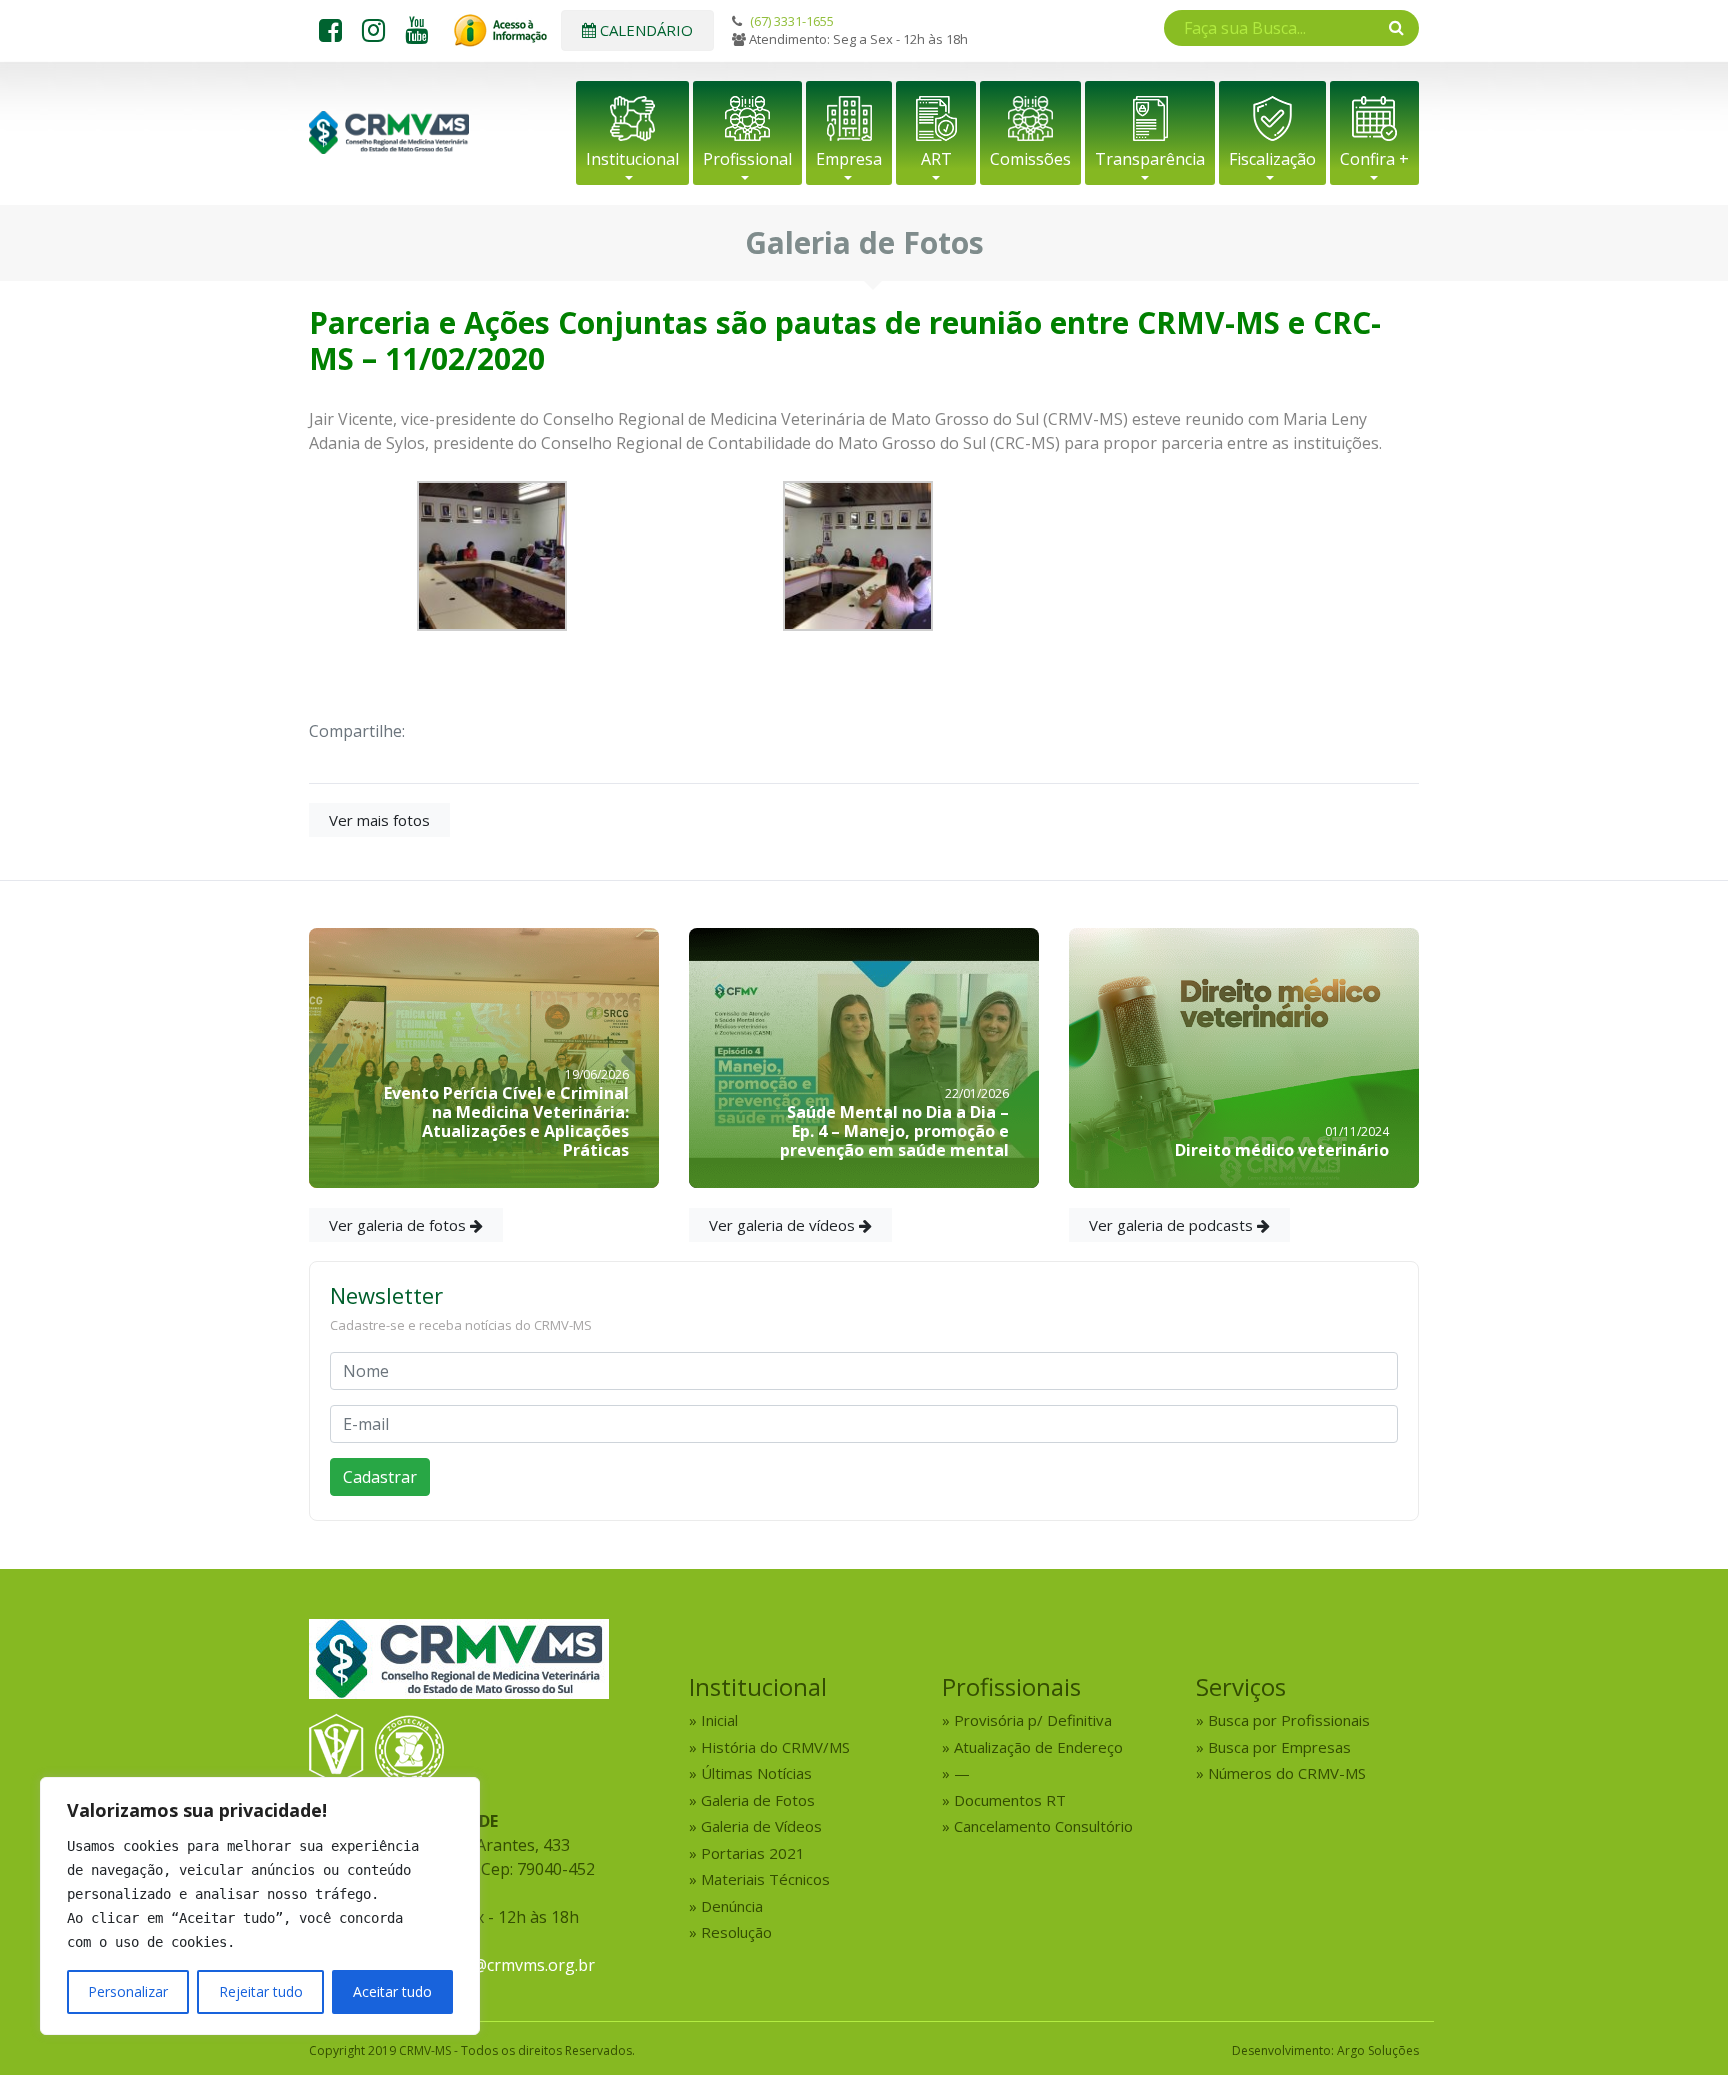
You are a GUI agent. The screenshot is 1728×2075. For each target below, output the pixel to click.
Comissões (1030, 159)
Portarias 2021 (753, 1853)
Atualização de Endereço (1038, 1747)
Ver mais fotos (379, 820)
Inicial (719, 1720)
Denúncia (732, 1906)
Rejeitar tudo (261, 1991)
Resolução (736, 1932)
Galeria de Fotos (758, 1800)
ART (936, 159)
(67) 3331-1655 (792, 21)
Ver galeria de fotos (399, 1225)
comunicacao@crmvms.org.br (485, 1965)
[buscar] (1396, 27)
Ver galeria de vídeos (784, 1225)
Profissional (747, 159)
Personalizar (128, 1991)
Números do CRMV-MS (1287, 1773)
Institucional (632, 159)
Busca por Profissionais (1289, 1720)
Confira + (1374, 159)
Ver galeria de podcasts (1173, 1225)
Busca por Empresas (1279, 1747)
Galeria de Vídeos (761, 1826)
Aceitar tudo (392, 1991)
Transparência (1150, 159)
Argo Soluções (1378, 2050)
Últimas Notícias (756, 1773)
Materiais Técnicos (765, 1879)
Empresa (849, 159)
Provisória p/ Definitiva (1033, 1720)
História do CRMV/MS (775, 1747)
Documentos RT (1010, 1800)
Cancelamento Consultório (1043, 1826)
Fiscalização (1272, 159)
